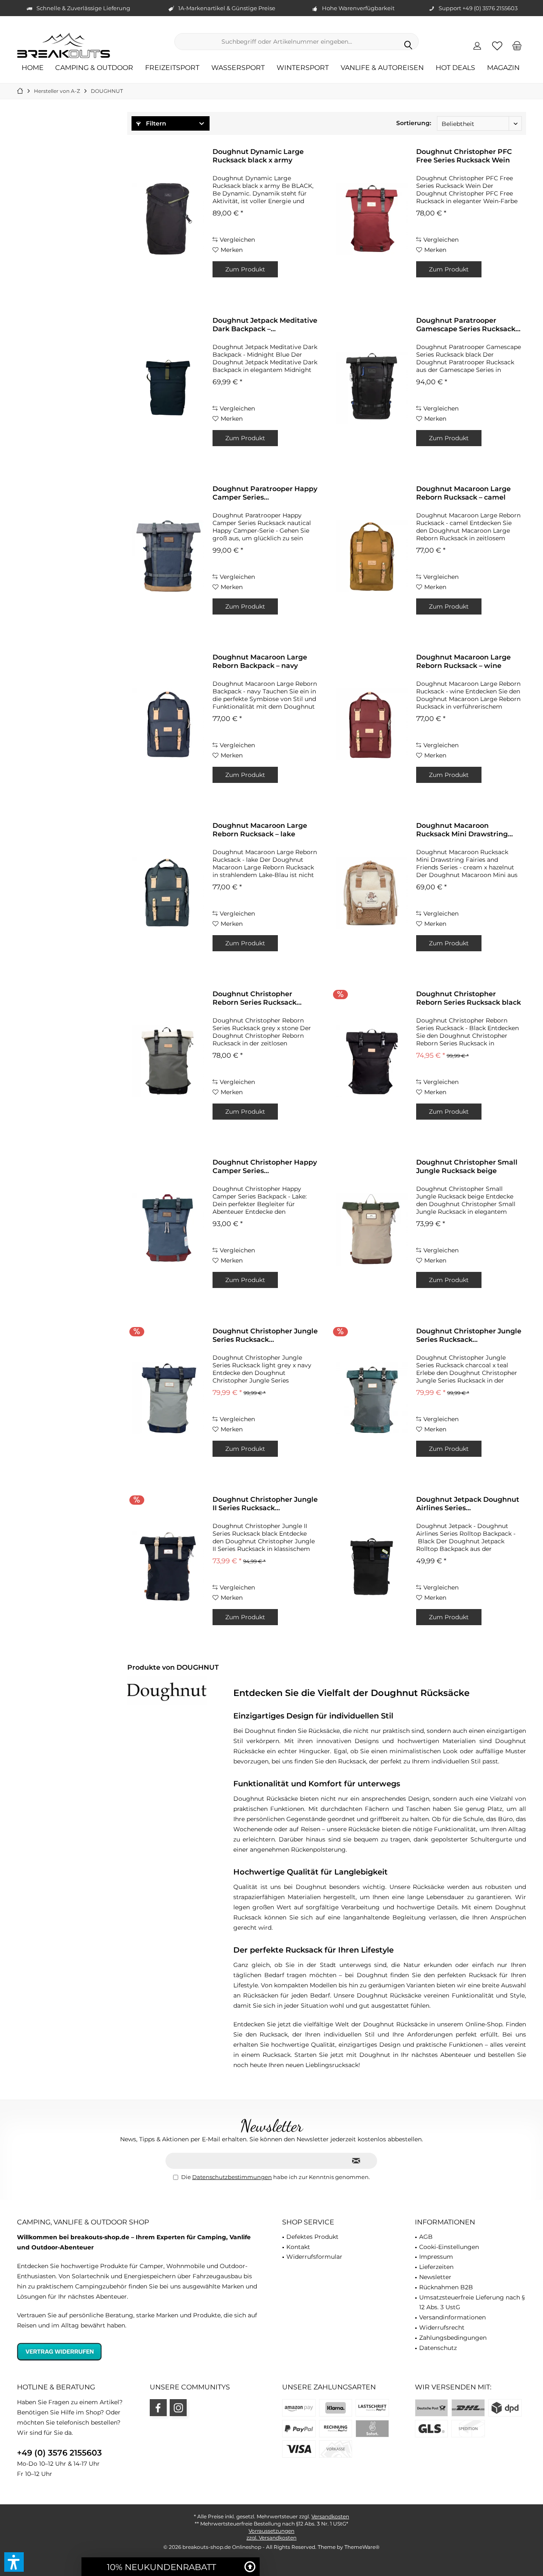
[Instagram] (178, 2408)
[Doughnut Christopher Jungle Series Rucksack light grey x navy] (168, 1398)
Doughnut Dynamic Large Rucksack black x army (258, 156)
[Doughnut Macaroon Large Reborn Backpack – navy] (168, 724)
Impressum (436, 2257)
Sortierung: (414, 123)
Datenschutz (438, 2348)
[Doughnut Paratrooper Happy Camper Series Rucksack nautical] (168, 556)
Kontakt (298, 2247)
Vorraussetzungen (271, 2531)
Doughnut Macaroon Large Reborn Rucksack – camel (463, 493)
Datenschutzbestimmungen (232, 2177)
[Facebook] (158, 2408)
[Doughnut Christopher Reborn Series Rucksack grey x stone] (168, 1061)
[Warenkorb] (517, 45)
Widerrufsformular (314, 2257)
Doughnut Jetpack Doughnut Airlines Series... (468, 1504)
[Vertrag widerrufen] (139, 2351)
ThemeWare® (362, 2547)
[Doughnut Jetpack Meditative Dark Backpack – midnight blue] (168, 388)
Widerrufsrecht (442, 2327)
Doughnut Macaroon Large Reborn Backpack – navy (260, 661)
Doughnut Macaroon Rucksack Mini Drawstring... (465, 830)
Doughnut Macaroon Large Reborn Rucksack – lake (260, 830)
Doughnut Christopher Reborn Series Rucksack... (257, 998)
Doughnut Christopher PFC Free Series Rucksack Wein (464, 156)
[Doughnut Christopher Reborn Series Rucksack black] (372, 1061)
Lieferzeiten (436, 2267)
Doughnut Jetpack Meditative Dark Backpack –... (265, 325)
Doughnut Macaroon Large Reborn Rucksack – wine (463, 661)
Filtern (155, 123)
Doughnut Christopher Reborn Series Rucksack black (469, 998)
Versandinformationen (452, 2317)
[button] (14, 2562)
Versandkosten (330, 2516)
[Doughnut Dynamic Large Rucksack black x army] (168, 219)
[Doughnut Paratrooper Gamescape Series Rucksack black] (372, 388)
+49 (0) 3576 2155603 (59, 2453)
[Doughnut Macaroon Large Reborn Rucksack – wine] (372, 724)
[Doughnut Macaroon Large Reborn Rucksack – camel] (372, 556)
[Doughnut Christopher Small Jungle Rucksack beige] (372, 1229)
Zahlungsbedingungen (453, 2338)
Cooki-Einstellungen (449, 2247)
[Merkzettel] (497, 45)
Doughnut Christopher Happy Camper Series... (265, 1166)
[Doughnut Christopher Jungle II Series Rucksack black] (168, 1567)
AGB (426, 2237)
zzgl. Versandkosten (271, 2538)
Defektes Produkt (312, 2237)
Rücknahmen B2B (446, 2287)
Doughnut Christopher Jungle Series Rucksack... (265, 1335)
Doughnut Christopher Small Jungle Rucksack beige (467, 1166)
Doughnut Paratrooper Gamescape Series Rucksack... (468, 325)
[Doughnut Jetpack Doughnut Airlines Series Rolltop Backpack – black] (372, 1567)
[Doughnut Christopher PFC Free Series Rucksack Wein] (372, 219)
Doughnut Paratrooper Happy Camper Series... (265, 493)
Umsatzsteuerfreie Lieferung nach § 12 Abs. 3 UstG (472, 2302)
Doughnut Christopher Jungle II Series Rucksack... (265, 1504)
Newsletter (435, 2277)
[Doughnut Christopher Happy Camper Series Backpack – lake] (168, 1229)
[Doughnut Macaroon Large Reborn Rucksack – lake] (168, 893)
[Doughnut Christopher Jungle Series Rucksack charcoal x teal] (372, 1398)
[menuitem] (517, 45)
